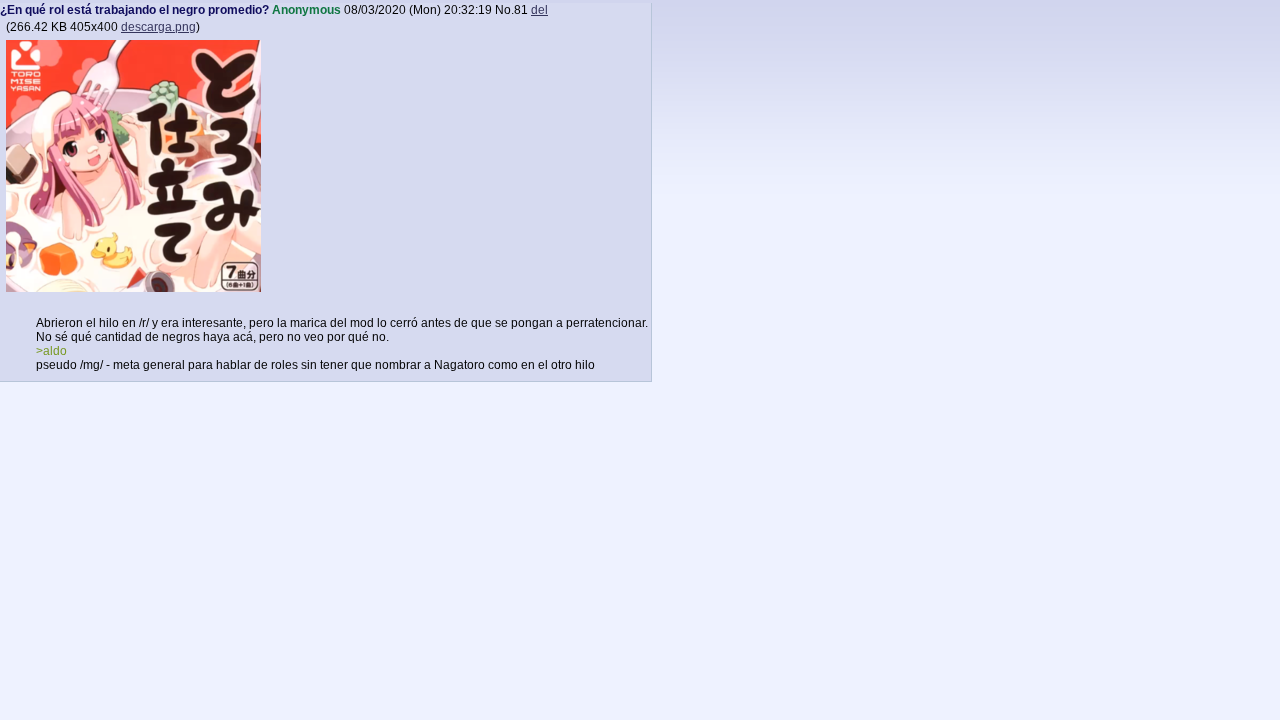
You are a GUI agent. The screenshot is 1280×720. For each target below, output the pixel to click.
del (539, 10)
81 (521, 10)
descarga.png (158, 27)
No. (504, 10)
